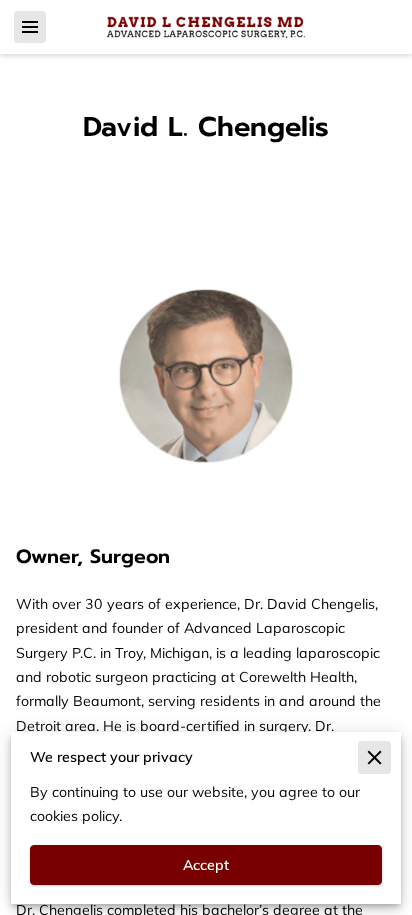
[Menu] (30, 27)
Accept (206, 865)
